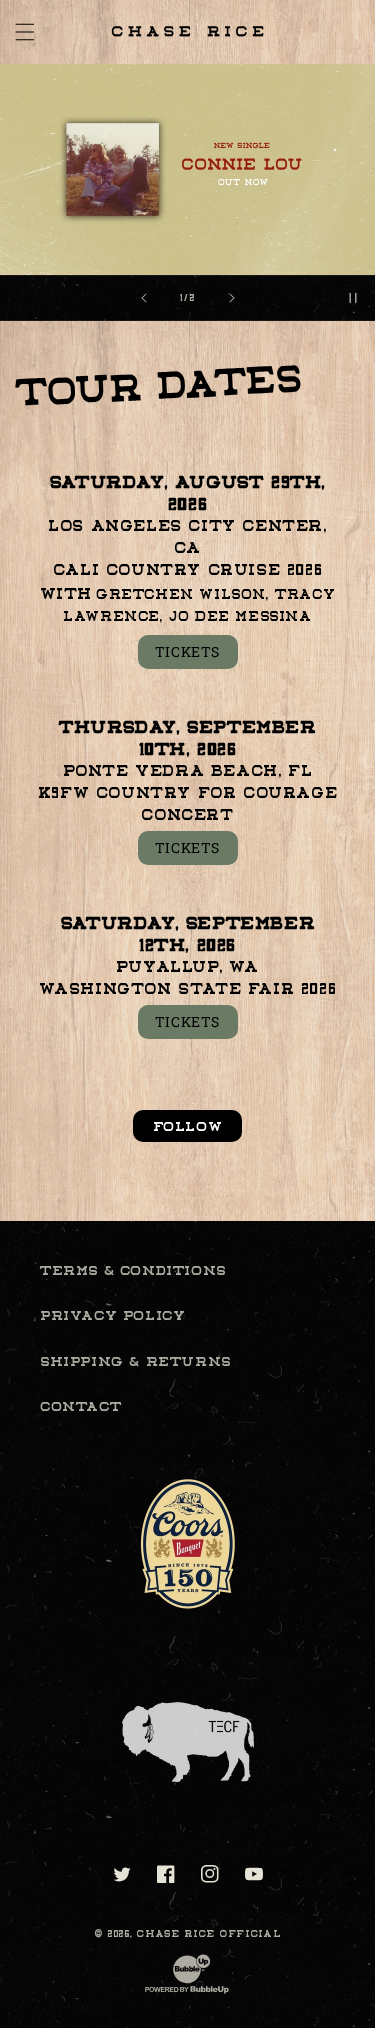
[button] (25, 32)
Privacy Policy (112, 1315)
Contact (80, 1406)
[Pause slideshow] (353, 298)
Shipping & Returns (135, 1361)
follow (188, 1126)
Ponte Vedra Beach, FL (188, 771)
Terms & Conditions (133, 1270)
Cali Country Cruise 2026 (187, 570)
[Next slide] (232, 298)
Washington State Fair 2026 (188, 989)
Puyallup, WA (187, 967)
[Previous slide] (144, 298)
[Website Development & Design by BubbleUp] (187, 1992)
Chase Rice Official (209, 1933)
